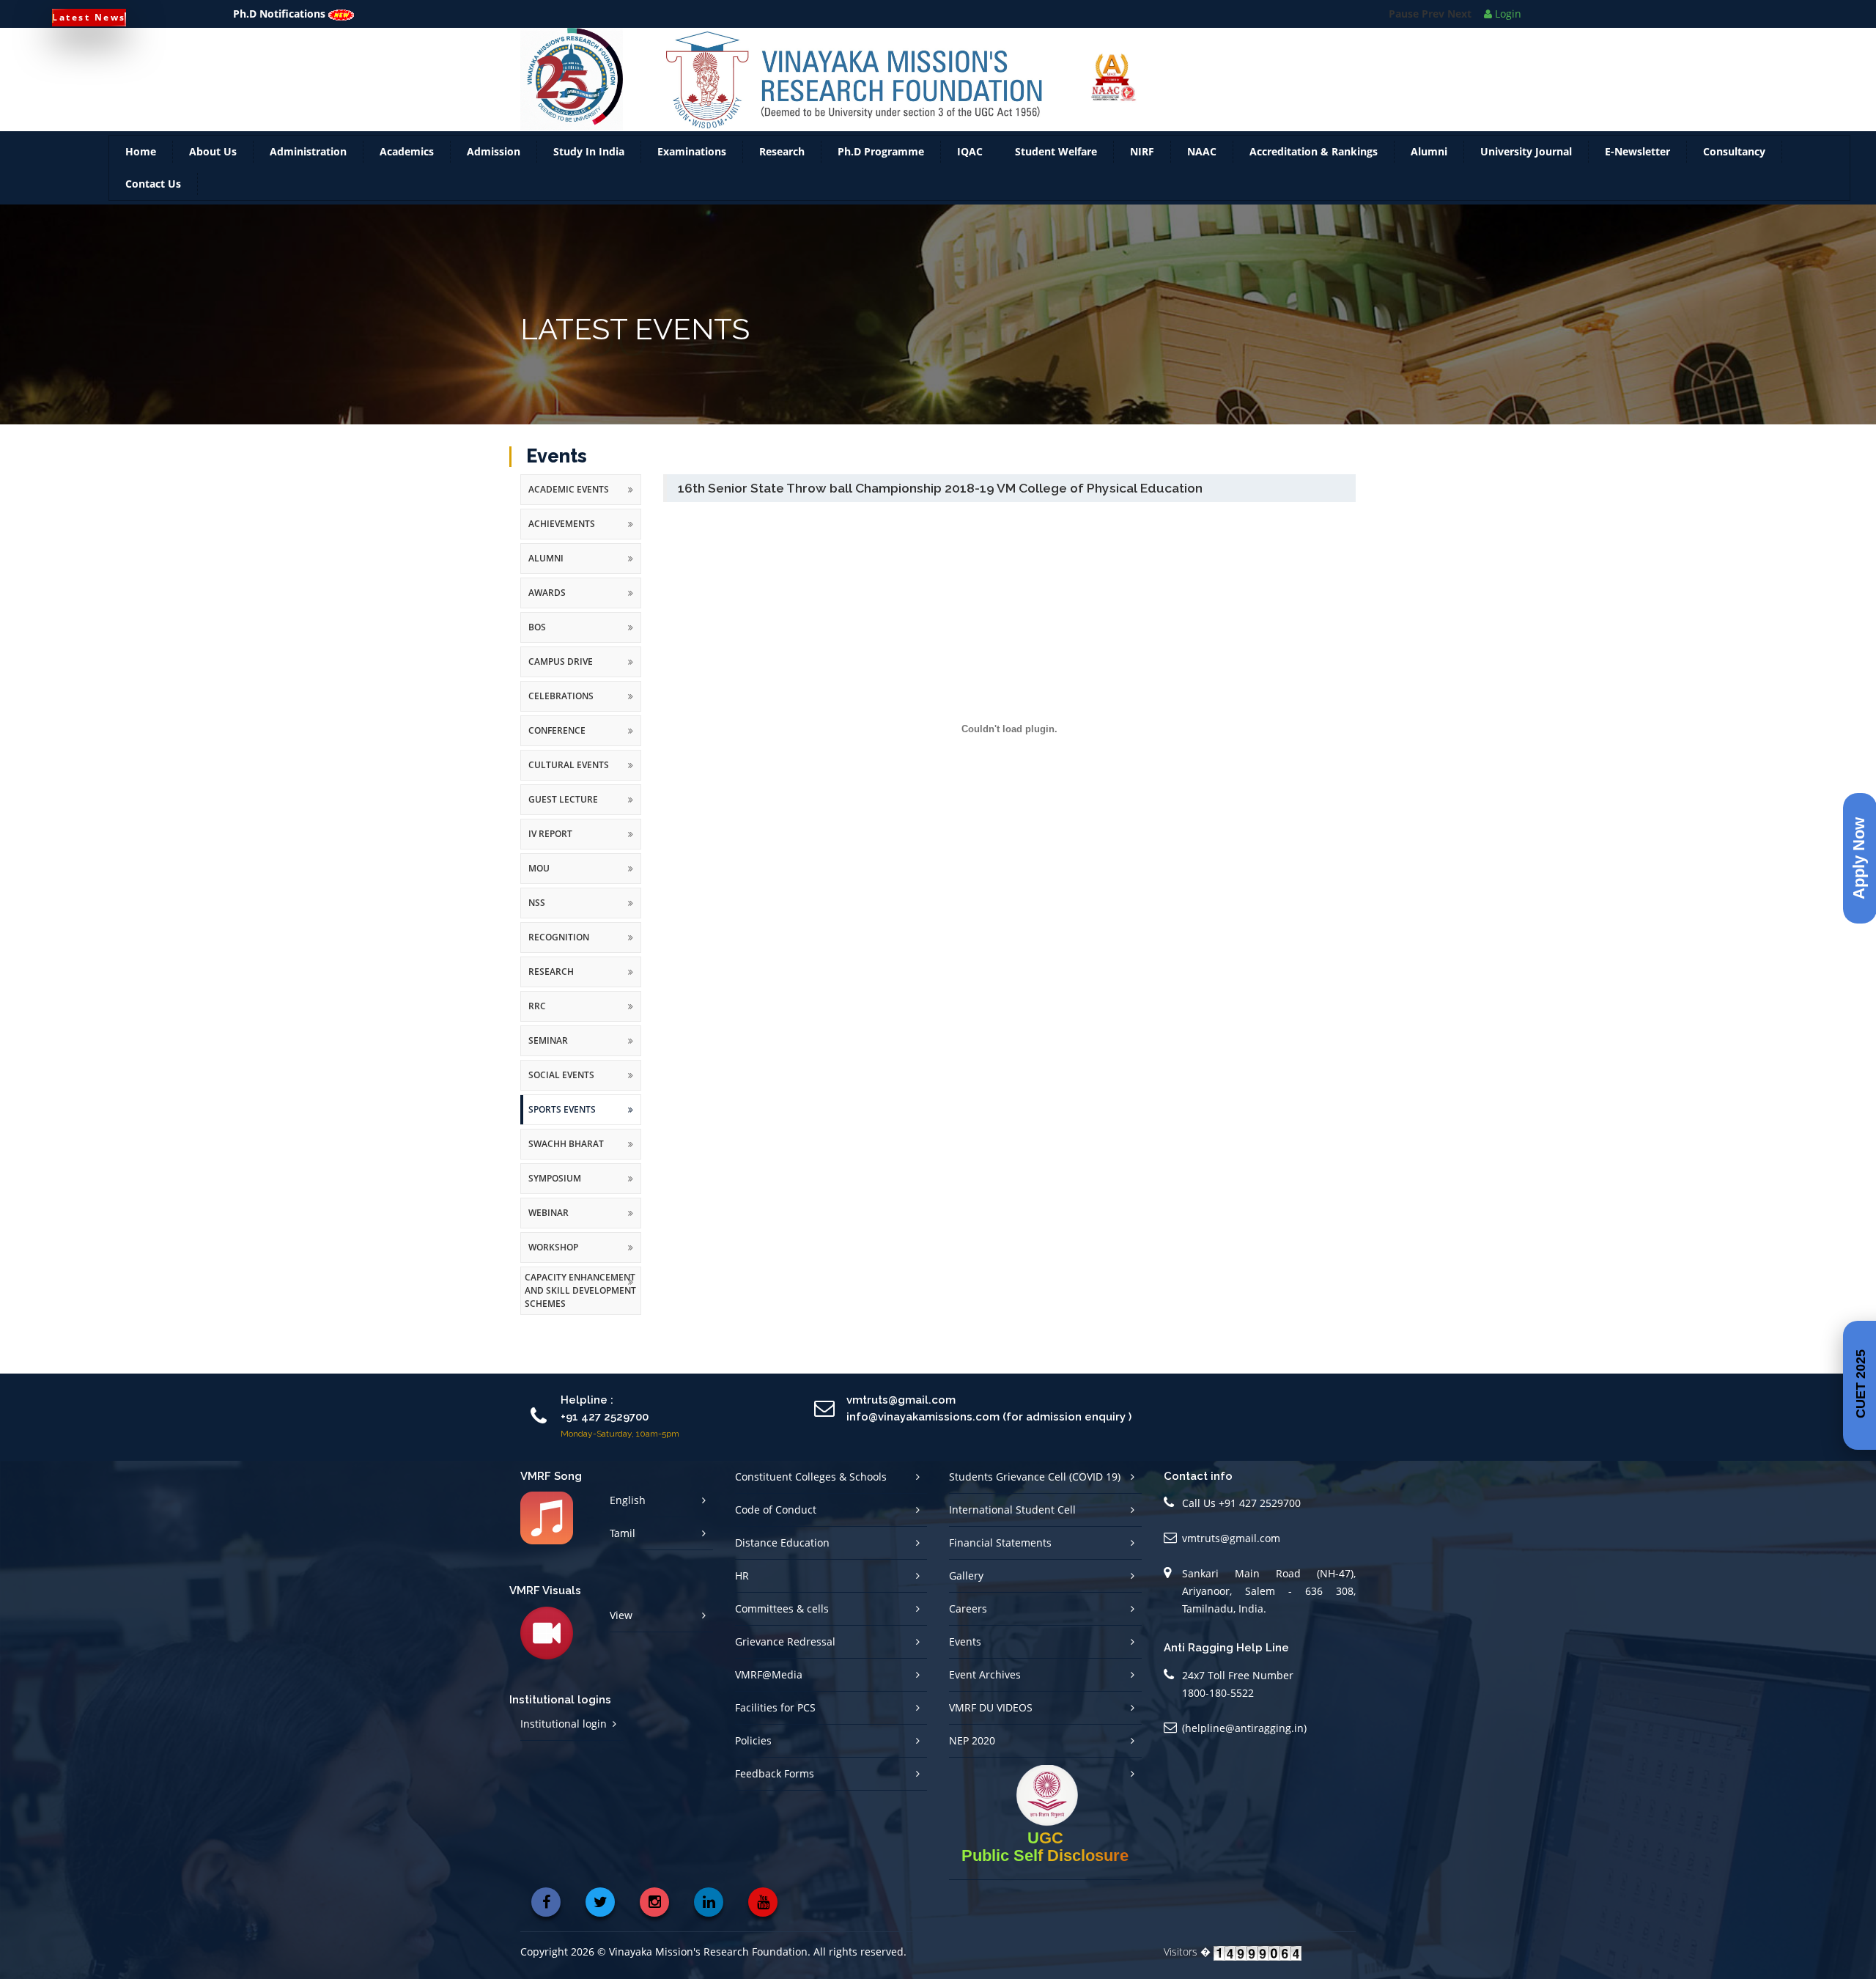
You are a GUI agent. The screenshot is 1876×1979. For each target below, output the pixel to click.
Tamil (623, 1533)
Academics (407, 151)
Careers (968, 1608)
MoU (539, 868)
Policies (753, 1740)
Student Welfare (1056, 151)
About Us (213, 151)
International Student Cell (1012, 1510)
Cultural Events (569, 765)
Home (141, 151)
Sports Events (562, 1109)
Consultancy (1734, 151)
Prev (1433, 14)
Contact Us (153, 184)
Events (965, 1641)
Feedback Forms (775, 1773)
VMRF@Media (769, 1674)
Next (1459, 14)
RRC (537, 1006)
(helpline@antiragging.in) (1244, 1728)
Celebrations (561, 696)
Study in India (589, 151)
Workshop (553, 1247)
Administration (308, 151)
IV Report (550, 834)
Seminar (548, 1040)
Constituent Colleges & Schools (811, 1477)
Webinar (549, 1213)
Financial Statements (1000, 1543)
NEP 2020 (972, 1740)
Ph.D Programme (881, 151)
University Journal (1526, 151)
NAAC (1202, 151)
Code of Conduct (776, 1510)
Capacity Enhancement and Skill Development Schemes (580, 1290)
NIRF (1142, 151)
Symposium (555, 1178)
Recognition (559, 937)
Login (1507, 14)
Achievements (562, 524)
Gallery (966, 1576)
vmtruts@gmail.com (1231, 1538)
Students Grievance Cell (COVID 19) (1035, 1477)
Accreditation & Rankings (1314, 151)
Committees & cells (782, 1608)
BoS (537, 627)
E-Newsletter (1637, 151)
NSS (537, 903)
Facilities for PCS (775, 1707)
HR (742, 1576)
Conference (557, 730)
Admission (494, 151)
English (628, 1500)
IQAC (970, 151)
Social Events (561, 1075)
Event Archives (985, 1674)
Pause (1404, 14)
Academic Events (569, 489)
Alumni (1429, 151)
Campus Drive (561, 661)
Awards (547, 593)
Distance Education (782, 1543)
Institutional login (564, 1724)
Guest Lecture (563, 799)
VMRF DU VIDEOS (991, 1707)
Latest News (89, 17)
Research (782, 151)
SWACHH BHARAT (566, 1144)
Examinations (692, 151)
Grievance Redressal (785, 1641)
